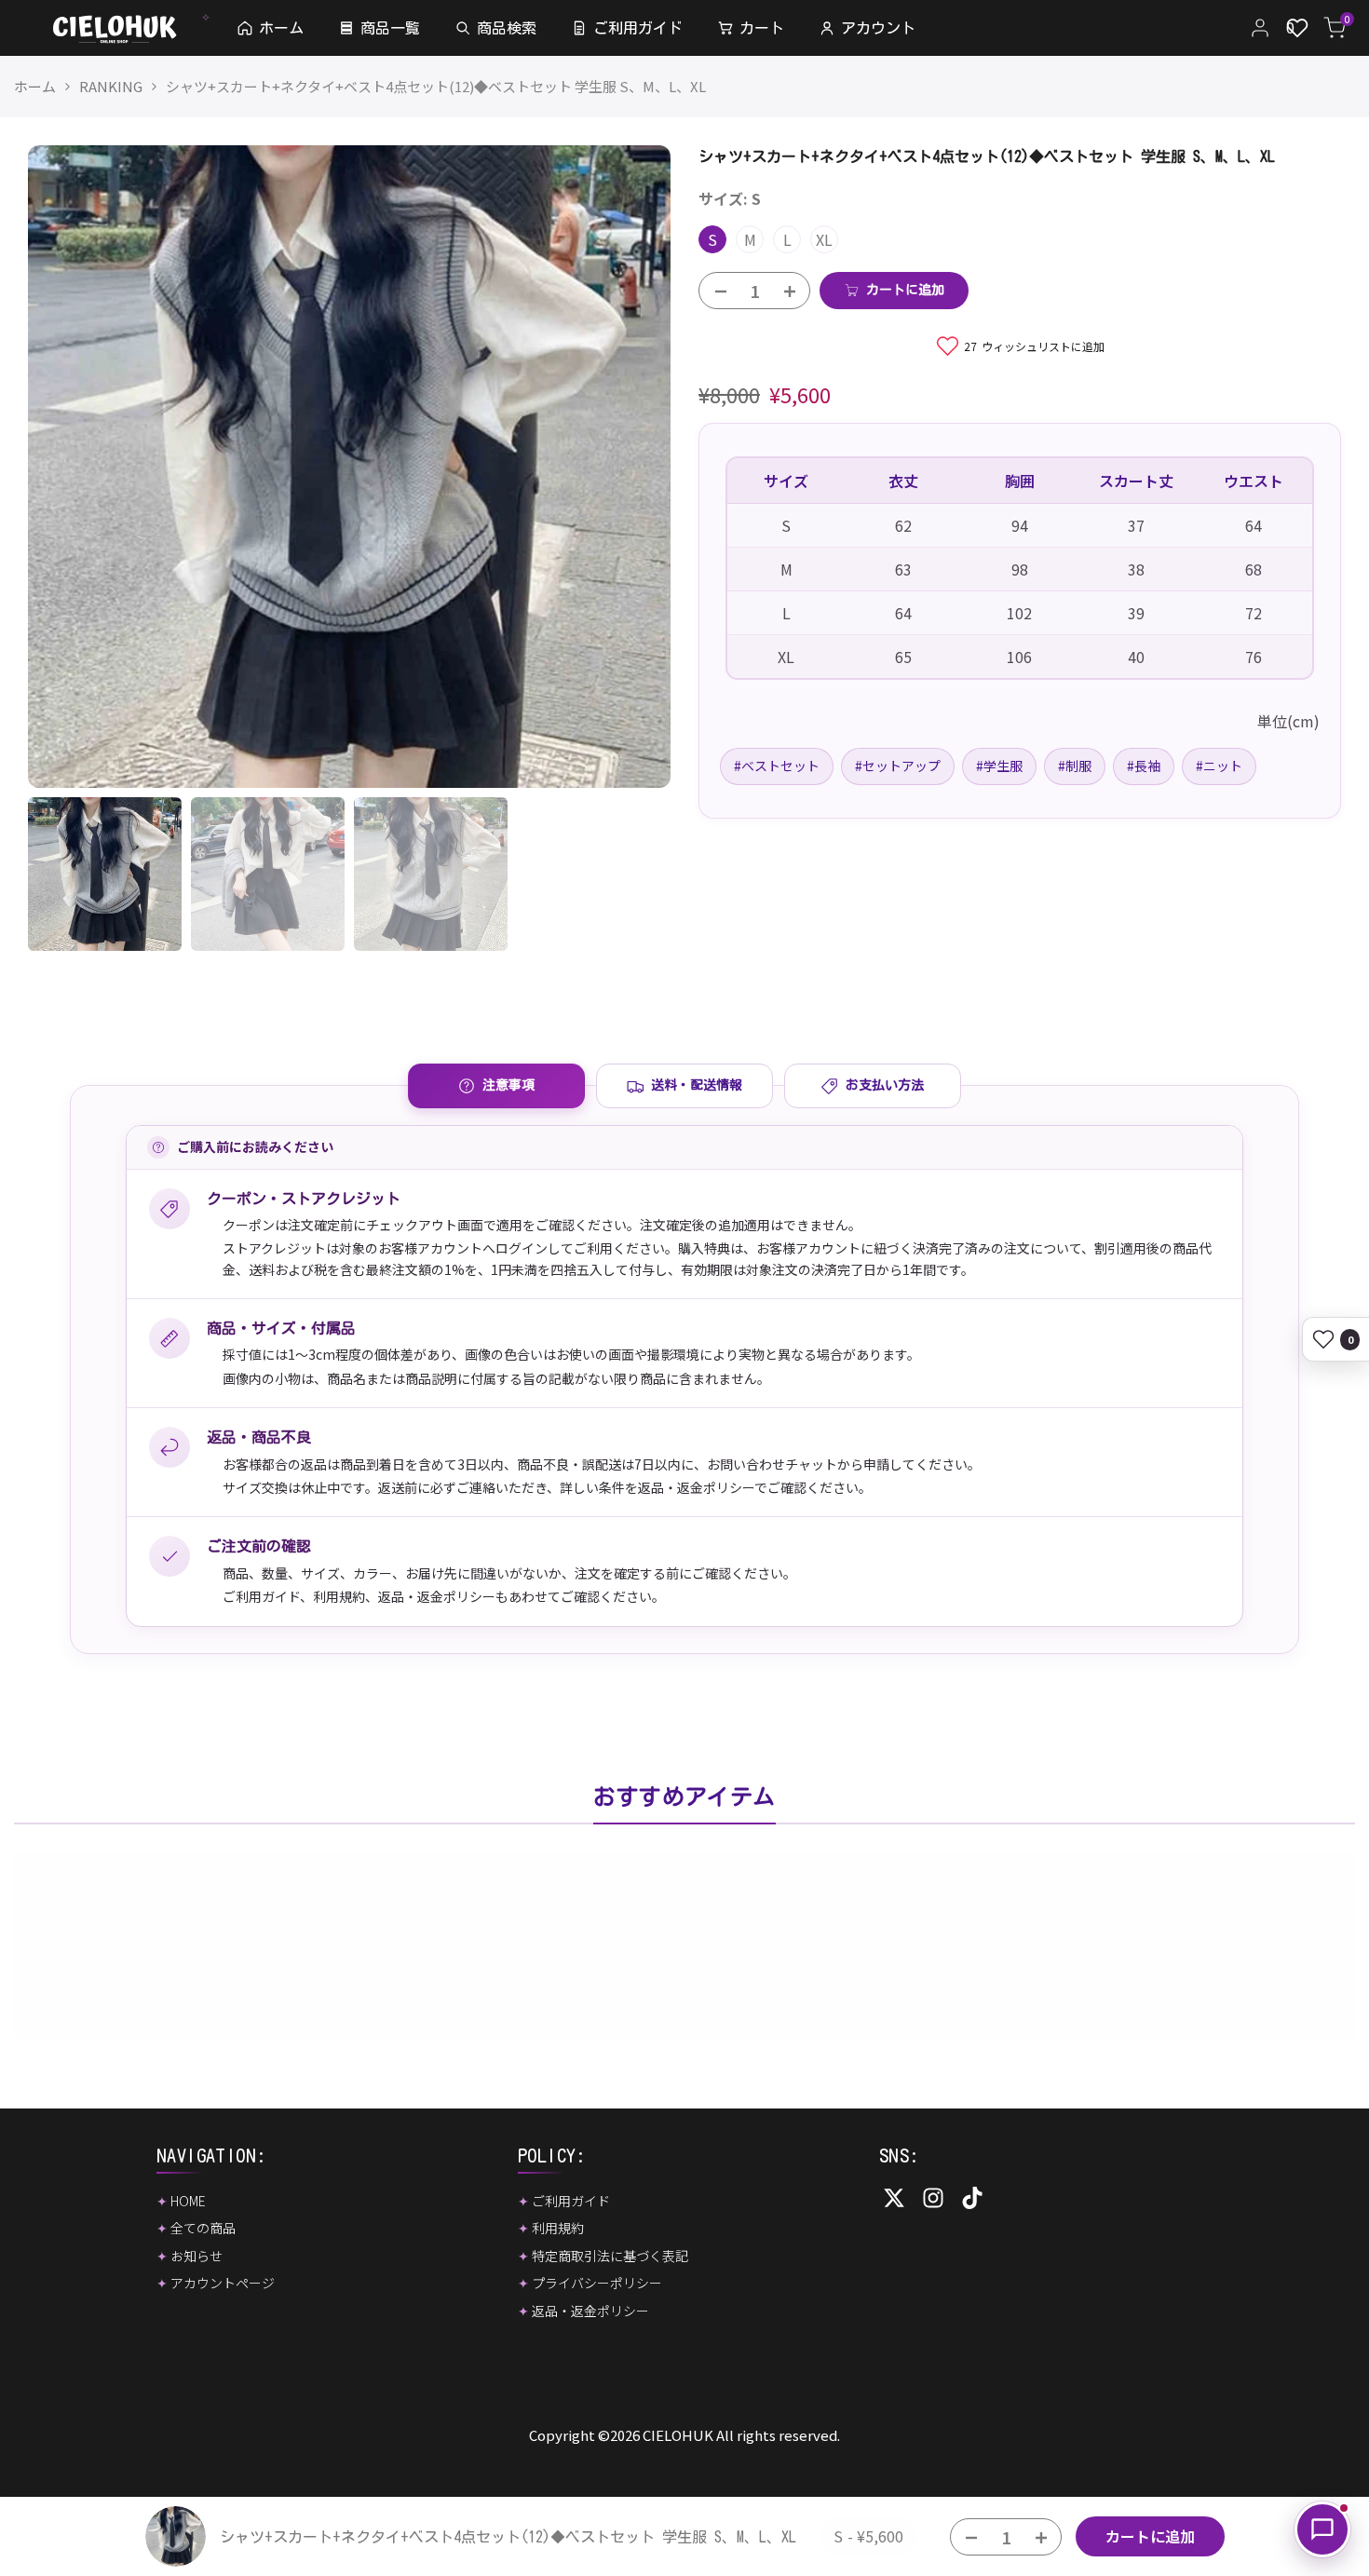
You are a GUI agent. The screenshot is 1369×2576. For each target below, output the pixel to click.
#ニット (1219, 766)
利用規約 (339, 1596)
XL (824, 239)
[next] (633, 467)
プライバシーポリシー (597, 2283)
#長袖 (1144, 766)
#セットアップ (898, 766)
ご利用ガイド (261, 1596)
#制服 (1075, 766)
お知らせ (197, 2256)
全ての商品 (203, 2228)
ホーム (35, 86)
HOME (188, 2201)
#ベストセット (777, 766)
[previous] (65, 467)
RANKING (111, 86)
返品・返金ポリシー (437, 1596)
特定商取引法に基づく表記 (610, 2256)
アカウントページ (223, 2283)
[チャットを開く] (1322, 2529)
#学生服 (999, 766)
